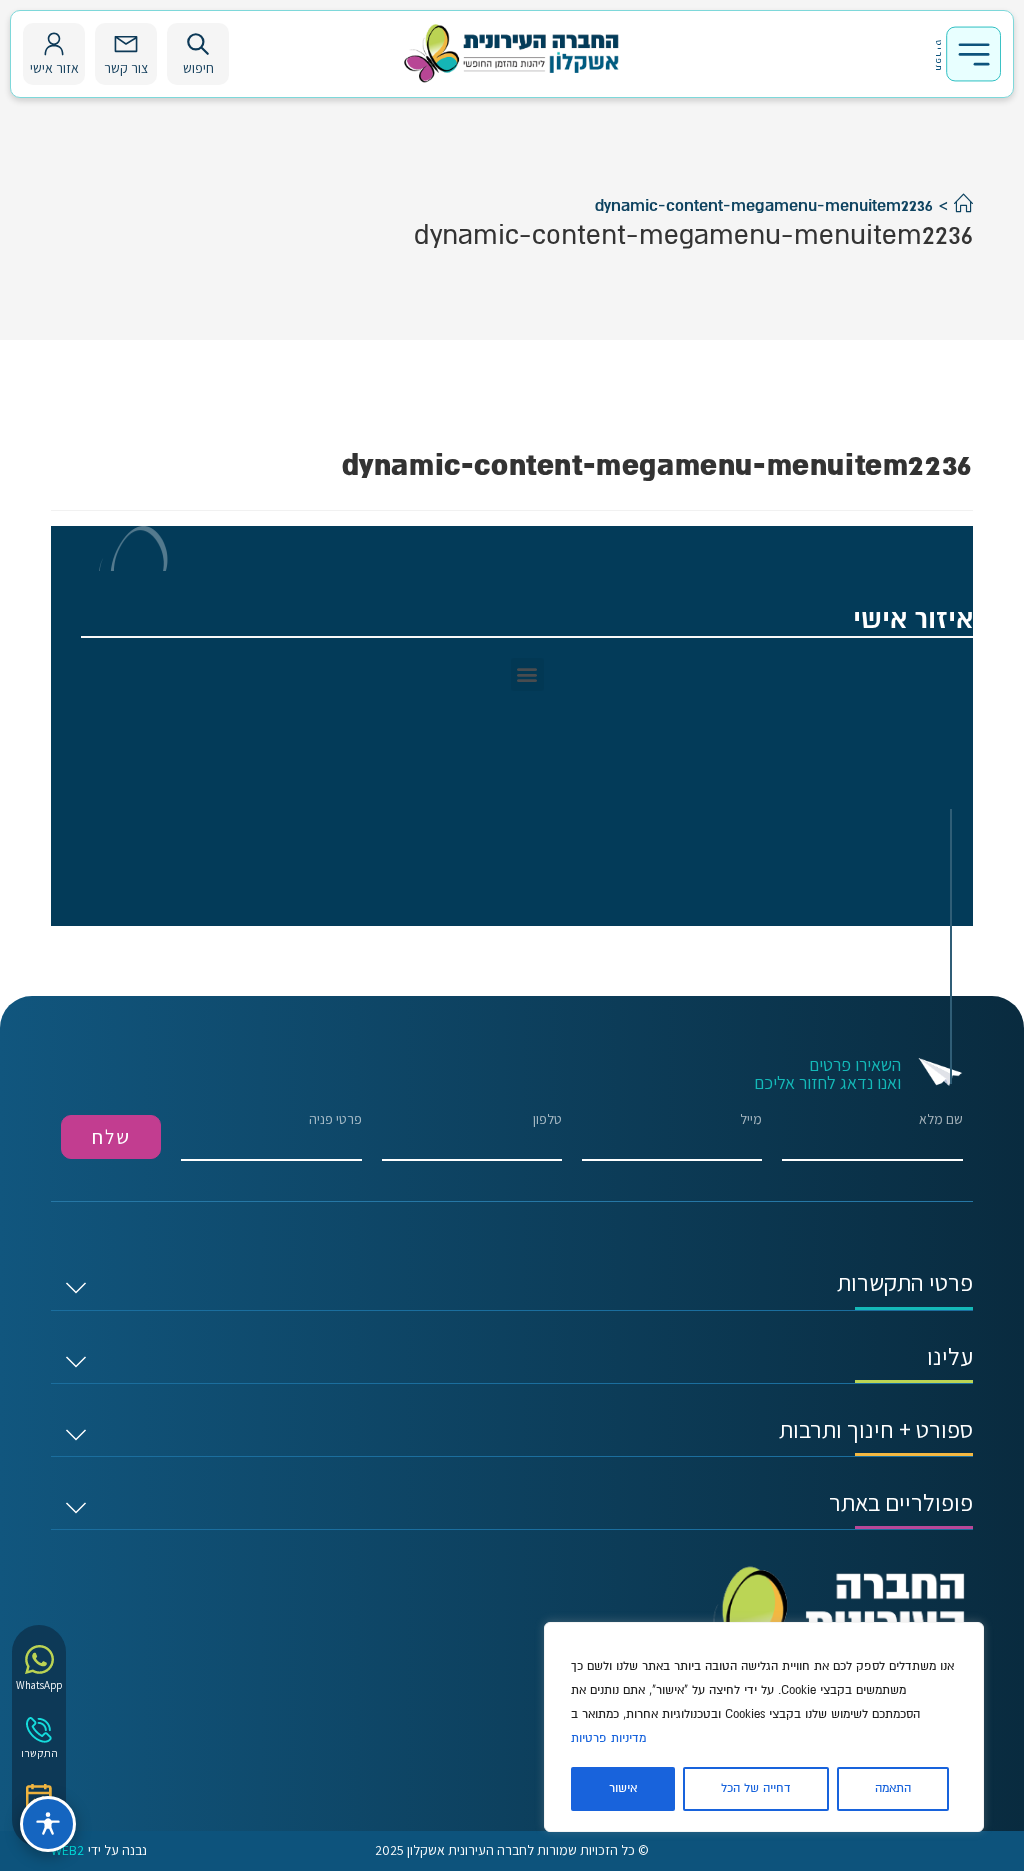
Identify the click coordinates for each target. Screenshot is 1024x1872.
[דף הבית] (963, 206)
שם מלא (940, 1120)
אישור (623, 1788)
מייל (751, 1120)
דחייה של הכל (756, 1788)
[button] (527, 674)
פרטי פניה (335, 1120)
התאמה (893, 1788)
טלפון (547, 1120)
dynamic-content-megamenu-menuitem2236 (764, 206)
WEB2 (67, 1850)
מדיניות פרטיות (608, 1738)
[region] (764, 1727)
